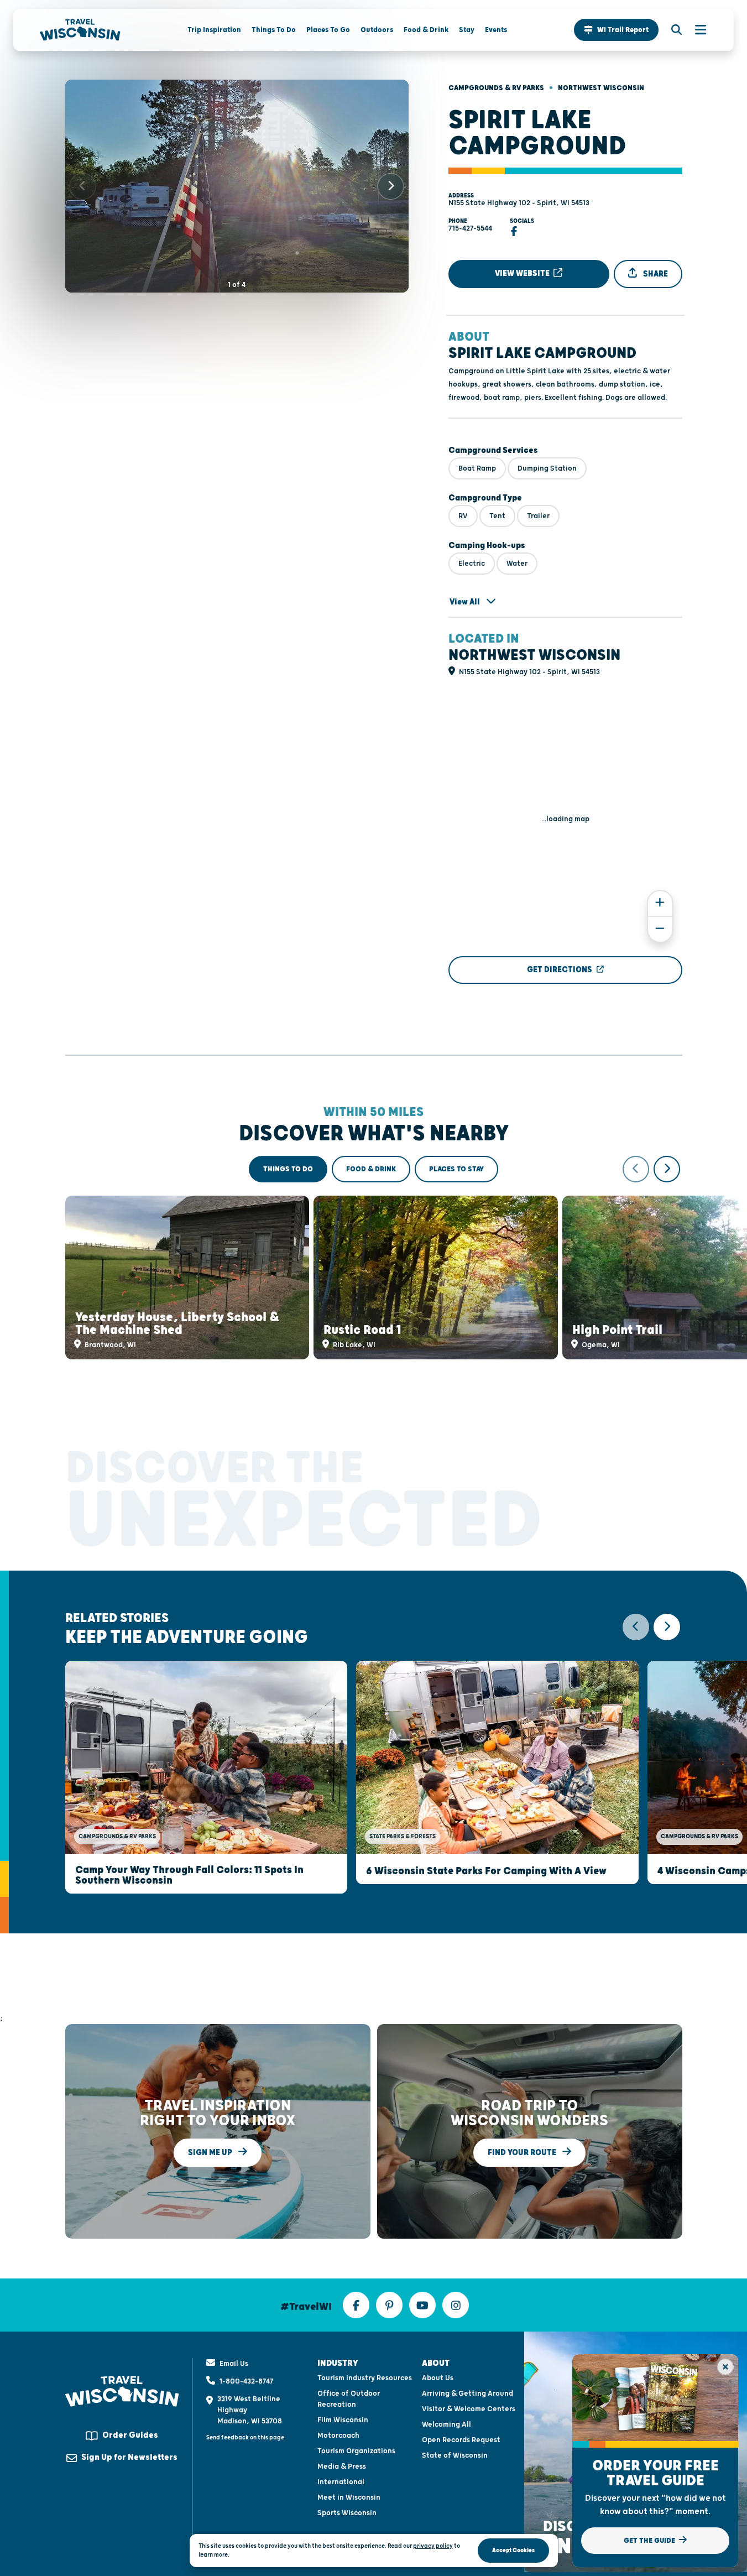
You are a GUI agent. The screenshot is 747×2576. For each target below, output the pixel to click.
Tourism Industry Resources (365, 2378)
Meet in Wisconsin (349, 2497)
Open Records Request (461, 2440)
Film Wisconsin (343, 2420)
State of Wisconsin (455, 2455)
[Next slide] (391, 186)
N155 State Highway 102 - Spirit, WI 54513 (519, 203)
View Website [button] (523, 273)
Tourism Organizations (356, 2451)
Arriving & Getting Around (467, 2394)
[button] (616, 30)
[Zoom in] (660, 903)
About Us (438, 2378)
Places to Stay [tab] (456, 1169)
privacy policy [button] (433, 2546)
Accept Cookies (513, 2550)
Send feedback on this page (245, 2437)
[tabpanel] (374, 1258)
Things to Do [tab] (288, 1169)
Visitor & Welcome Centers (469, 2409)
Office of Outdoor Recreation (349, 2399)
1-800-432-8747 (246, 2381)
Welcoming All (446, 2424)
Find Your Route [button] (523, 2152)
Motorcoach (338, 2436)
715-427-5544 (470, 228)
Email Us (234, 2364)
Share (655, 274)
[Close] (725, 2367)
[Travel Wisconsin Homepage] (80, 30)
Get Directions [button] (560, 970)
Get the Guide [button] (650, 2541)
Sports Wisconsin (347, 2513)
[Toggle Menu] (695, 30)
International (341, 2482)
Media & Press (342, 2467)
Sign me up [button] (211, 2152)
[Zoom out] (660, 929)
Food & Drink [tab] (371, 1169)
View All (466, 602)
